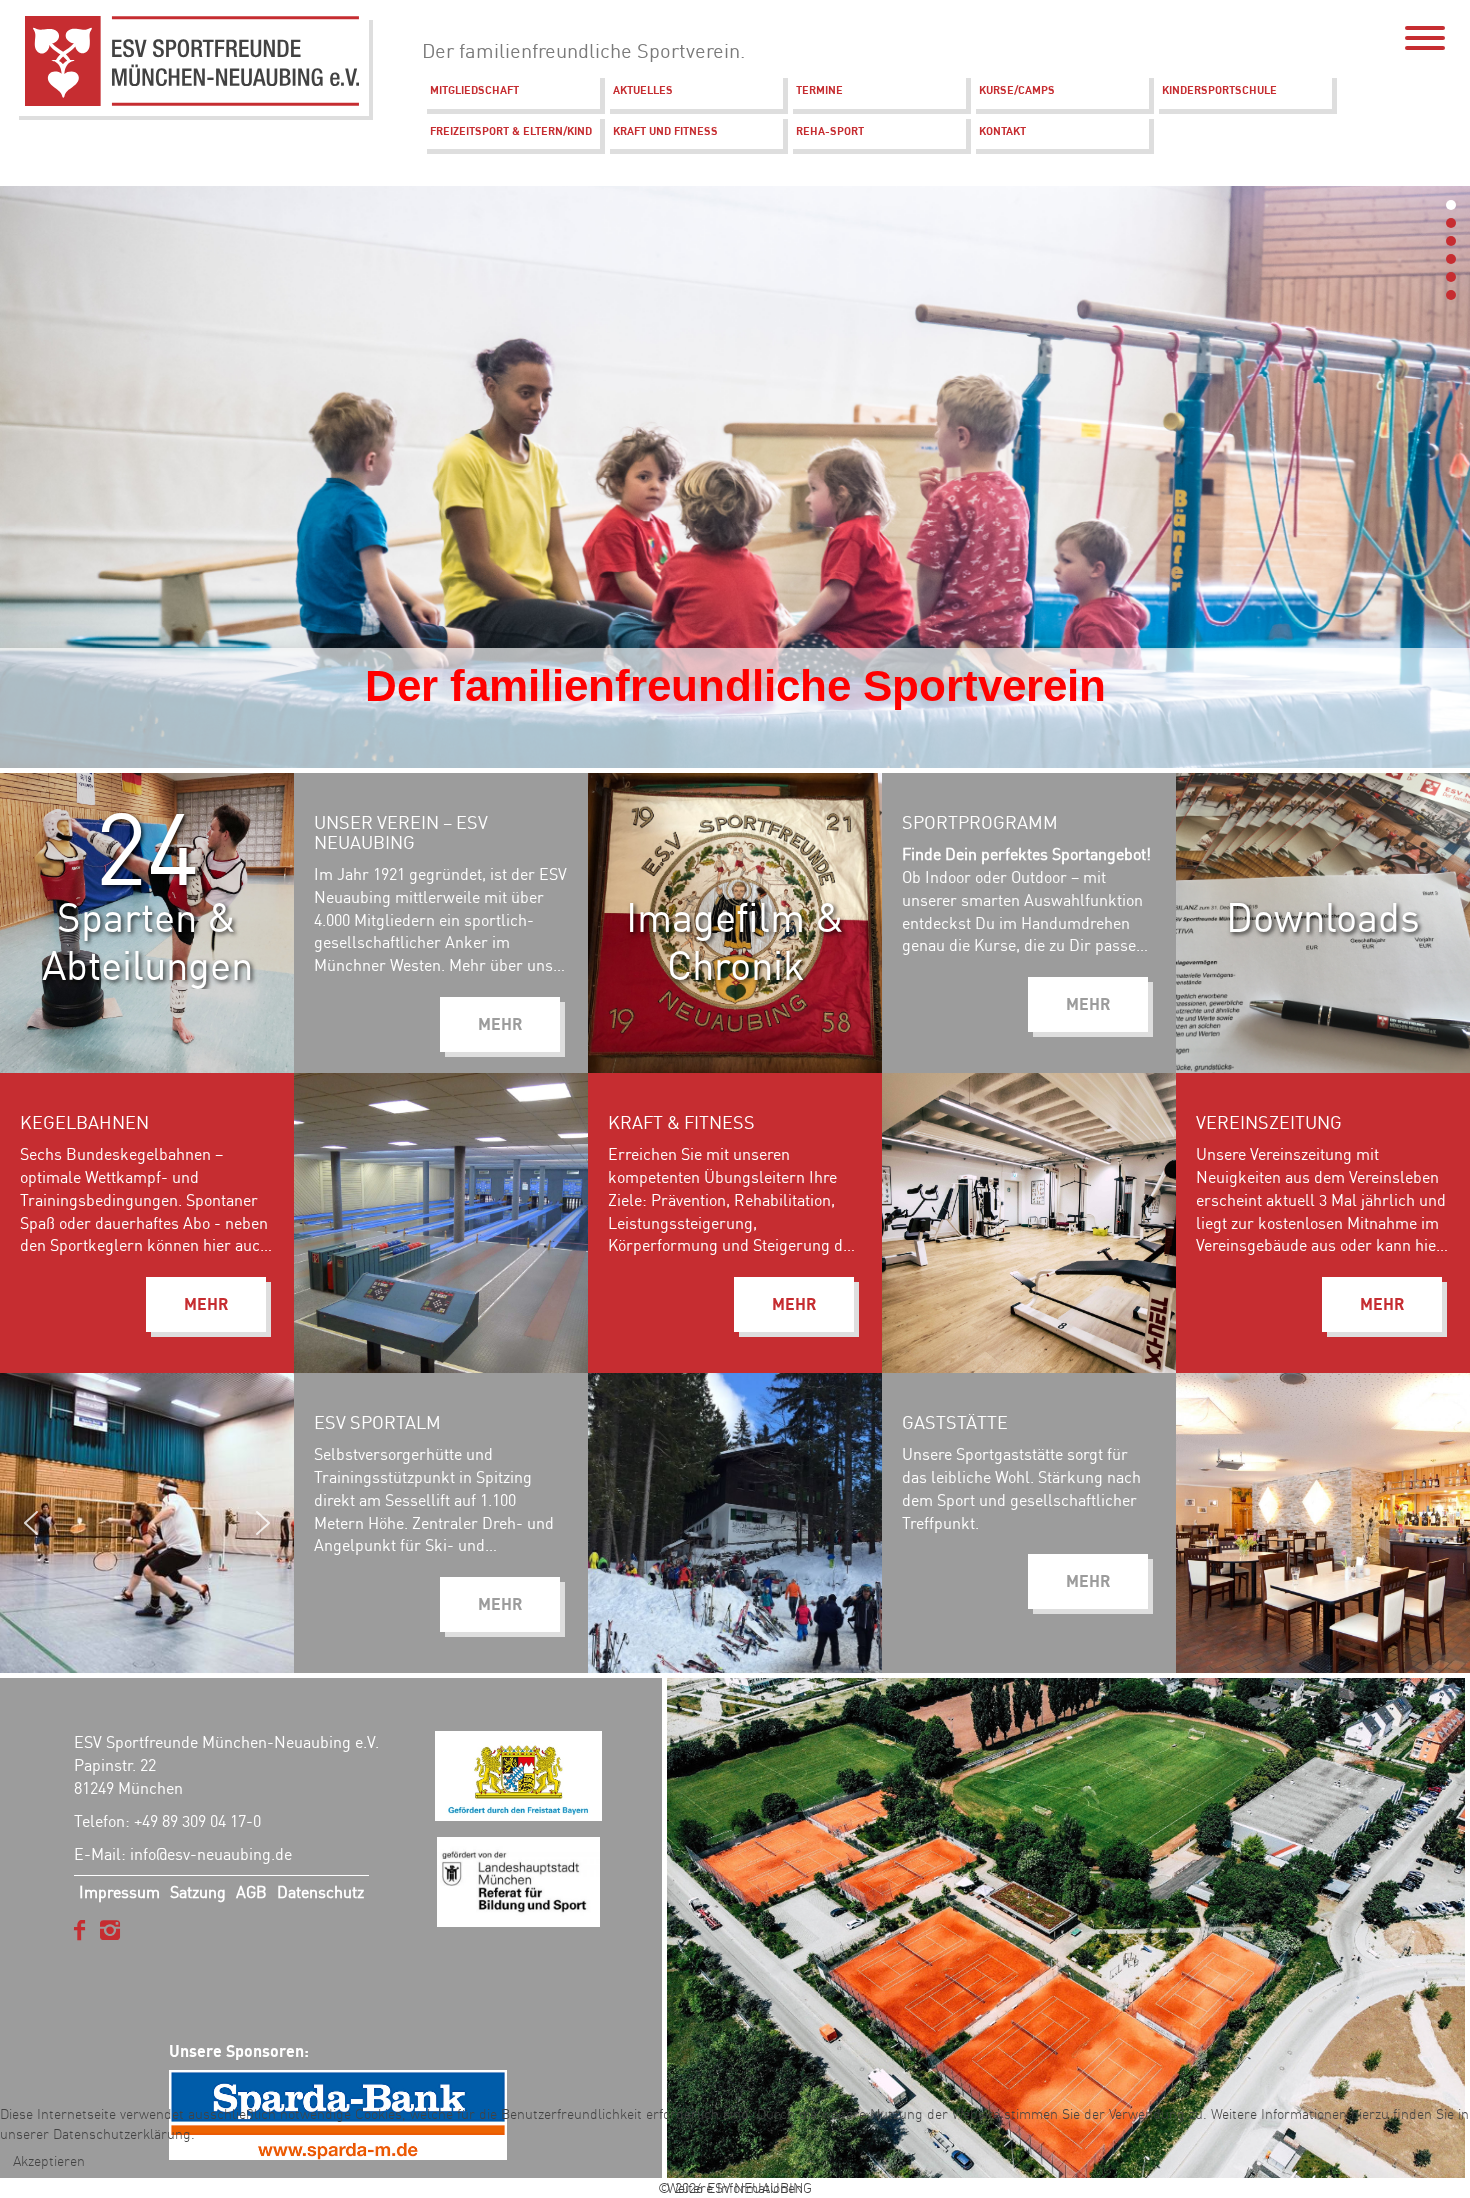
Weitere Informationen (735, 2188)
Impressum (119, 1892)
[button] (1451, 205)
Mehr (500, 1024)
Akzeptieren (49, 2161)
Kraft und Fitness (665, 131)
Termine (819, 90)
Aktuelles (643, 90)
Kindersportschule (1219, 90)
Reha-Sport (830, 131)
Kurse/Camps (1017, 90)
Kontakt (1002, 131)
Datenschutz (320, 1892)
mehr (1088, 1004)
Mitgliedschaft (474, 90)
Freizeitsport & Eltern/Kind (511, 131)
